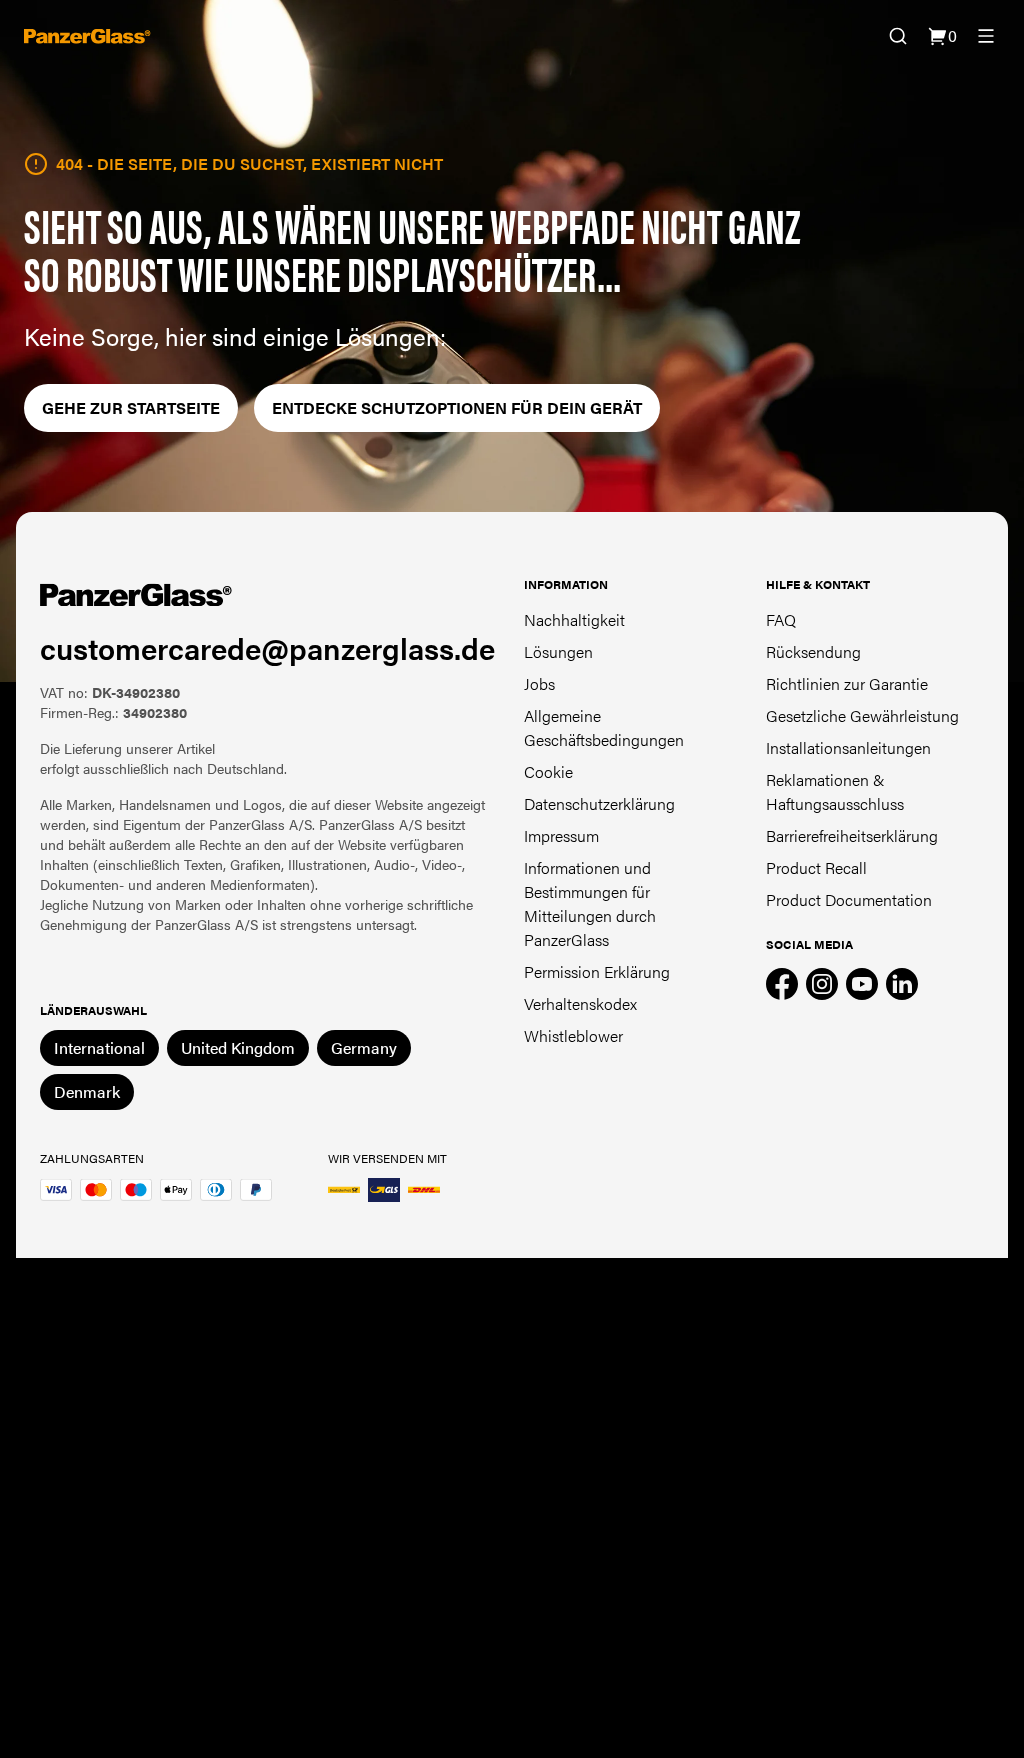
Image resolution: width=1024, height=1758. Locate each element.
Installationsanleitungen (848, 747)
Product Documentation (849, 899)
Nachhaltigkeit (574, 619)
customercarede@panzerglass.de (267, 647)
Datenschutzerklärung (599, 803)
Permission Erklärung (597, 971)
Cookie (548, 771)
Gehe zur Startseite (131, 407)
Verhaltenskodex (580, 1003)
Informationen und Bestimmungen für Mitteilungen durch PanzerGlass (590, 903)
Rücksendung (813, 651)
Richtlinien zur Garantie (847, 683)
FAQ (781, 619)
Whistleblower (573, 1035)
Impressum (561, 835)
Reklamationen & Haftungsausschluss (835, 791)
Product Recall (816, 867)
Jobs (539, 683)
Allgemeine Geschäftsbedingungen (604, 727)
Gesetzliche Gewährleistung (862, 715)
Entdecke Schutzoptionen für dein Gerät (457, 407)
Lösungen (558, 651)
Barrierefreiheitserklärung (852, 835)
